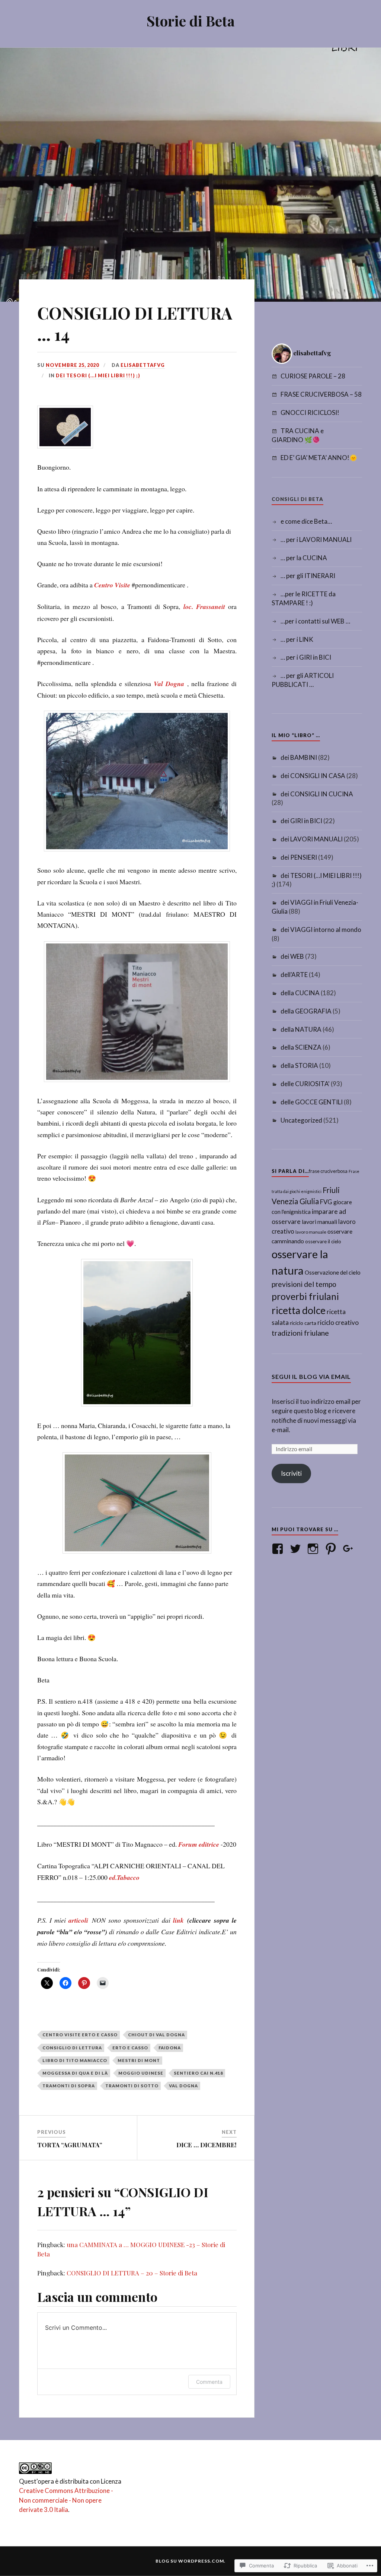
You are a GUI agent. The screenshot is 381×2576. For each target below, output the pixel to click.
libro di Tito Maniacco (75, 2060)
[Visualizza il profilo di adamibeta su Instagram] (314, 1549)
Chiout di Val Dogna (156, 2035)
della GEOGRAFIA (306, 1011)
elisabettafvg (143, 365)
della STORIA (299, 1065)
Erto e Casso (130, 2048)
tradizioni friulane (300, 1333)
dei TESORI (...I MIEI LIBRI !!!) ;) (98, 375)
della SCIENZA (301, 1047)
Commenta (209, 2382)
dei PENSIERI (299, 857)
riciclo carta (303, 1323)
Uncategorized (301, 1120)
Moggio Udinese (141, 2073)
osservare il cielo (323, 1241)
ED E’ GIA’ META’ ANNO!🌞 (319, 458)
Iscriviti (291, 1473)
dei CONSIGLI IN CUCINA (317, 794)
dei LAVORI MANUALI (312, 839)
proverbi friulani (305, 1296)
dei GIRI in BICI (301, 821)
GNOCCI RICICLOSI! (310, 413)
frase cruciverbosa (328, 1171)
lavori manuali (319, 1222)
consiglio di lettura (72, 2048)
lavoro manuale (311, 1232)
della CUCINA (300, 993)
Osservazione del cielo (333, 1272)
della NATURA (301, 1029)
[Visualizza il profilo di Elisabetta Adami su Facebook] (279, 1549)
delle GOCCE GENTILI (312, 1102)
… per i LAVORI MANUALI (316, 540)
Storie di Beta (191, 21)
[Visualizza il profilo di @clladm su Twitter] (297, 1549)
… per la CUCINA (304, 558)
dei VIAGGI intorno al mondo (321, 929)
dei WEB (292, 956)
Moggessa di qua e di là (75, 2073)
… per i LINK (297, 639)
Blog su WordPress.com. (190, 2561)
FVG (326, 1202)
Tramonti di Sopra (69, 2086)
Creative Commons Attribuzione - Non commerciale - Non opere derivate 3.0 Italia (66, 2500)
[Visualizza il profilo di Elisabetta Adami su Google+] (350, 1549)
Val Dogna (183, 2086)
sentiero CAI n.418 (198, 2073)
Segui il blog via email (311, 1376)
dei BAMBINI (299, 757)
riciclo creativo (338, 1322)
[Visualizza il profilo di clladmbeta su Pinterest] (332, 1549)
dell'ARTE (294, 975)
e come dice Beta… (306, 521)
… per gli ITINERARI (308, 576)
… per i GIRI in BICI (306, 657)
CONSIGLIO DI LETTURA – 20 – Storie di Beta (132, 2273)
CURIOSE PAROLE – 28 (313, 376)
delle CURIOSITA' (305, 1084)
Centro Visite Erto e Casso (80, 2035)
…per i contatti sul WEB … (315, 621)
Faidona (170, 2048)
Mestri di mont (139, 2060)
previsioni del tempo (304, 1284)
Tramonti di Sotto (132, 2086)
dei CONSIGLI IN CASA (313, 776)
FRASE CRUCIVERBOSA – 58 (321, 394)
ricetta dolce (299, 1310)
